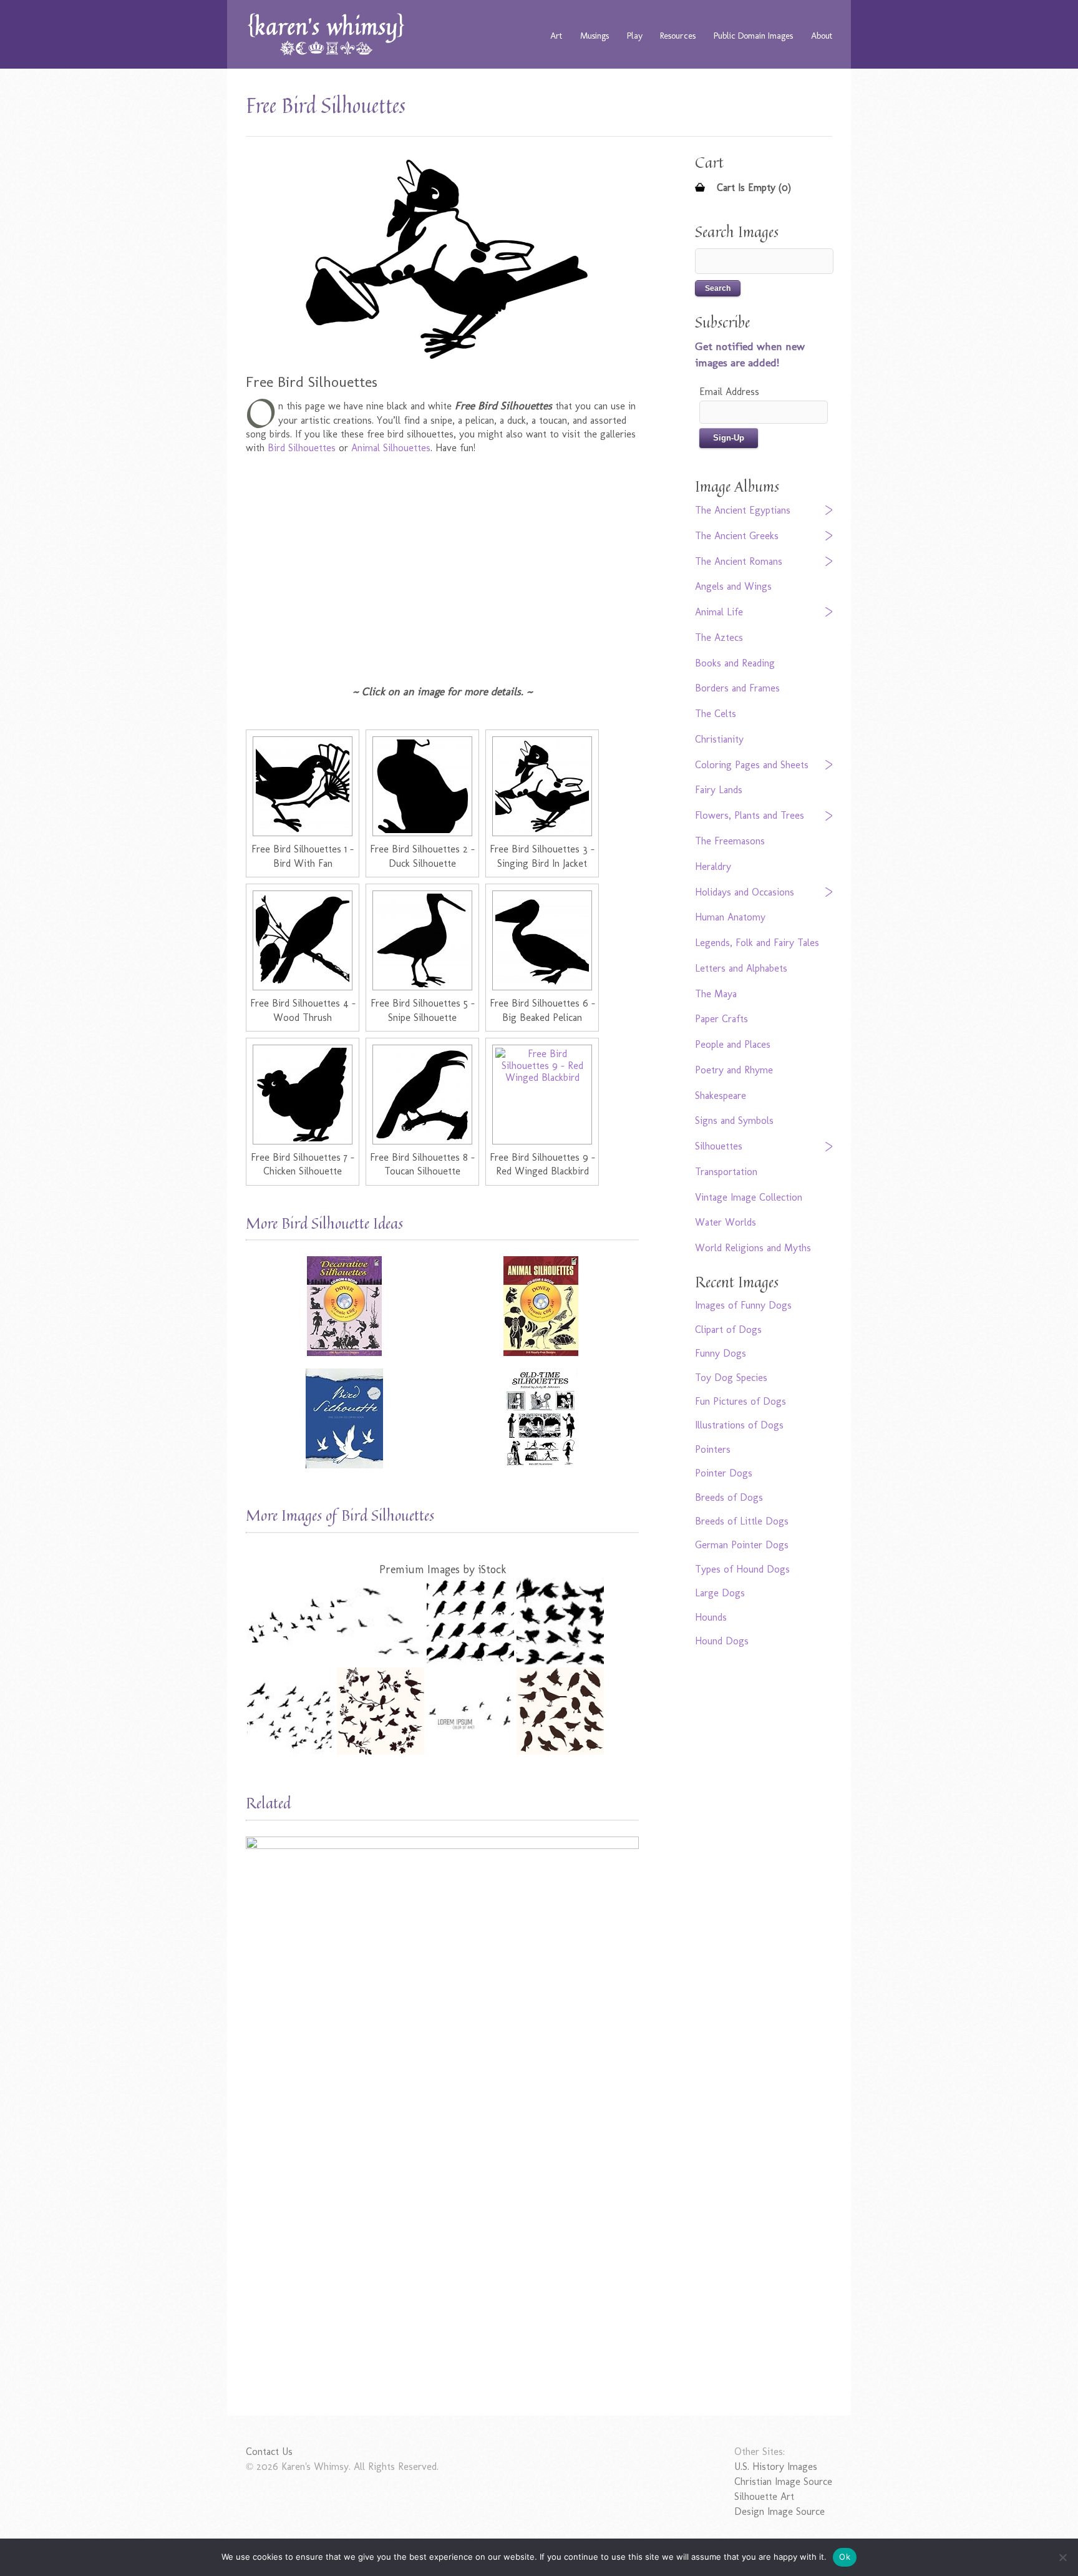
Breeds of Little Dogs (742, 1521)
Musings (595, 36)
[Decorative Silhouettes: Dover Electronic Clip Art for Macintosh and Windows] (344, 1306)
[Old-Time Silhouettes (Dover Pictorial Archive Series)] (541, 1418)
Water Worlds (726, 1222)
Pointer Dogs (724, 1473)
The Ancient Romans (739, 561)
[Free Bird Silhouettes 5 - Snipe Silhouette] (422, 940)
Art (556, 36)
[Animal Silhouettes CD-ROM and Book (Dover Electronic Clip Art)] (541, 1306)
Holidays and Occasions (745, 892)
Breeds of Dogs (729, 1497)
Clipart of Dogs (728, 1329)
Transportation (726, 1172)
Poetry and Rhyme (734, 1070)
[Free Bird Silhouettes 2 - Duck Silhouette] (422, 786)
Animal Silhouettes (391, 448)
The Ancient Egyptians (743, 510)
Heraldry (713, 866)
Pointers (713, 1449)
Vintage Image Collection (749, 1197)
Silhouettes (719, 1146)
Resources (678, 36)
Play (635, 36)
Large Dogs (720, 1593)
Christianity (719, 739)
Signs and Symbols (734, 1120)
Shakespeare (721, 1095)
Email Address (729, 392)
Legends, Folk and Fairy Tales (757, 943)
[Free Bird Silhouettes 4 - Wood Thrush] (303, 940)
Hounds (711, 1617)
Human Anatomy (730, 917)
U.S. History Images (776, 2466)
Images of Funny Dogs (743, 1305)
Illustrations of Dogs (739, 1425)
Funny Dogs (721, 1353)
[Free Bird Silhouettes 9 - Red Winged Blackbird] (542, 1095)
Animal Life (719, 612)
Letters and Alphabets (741, 968)
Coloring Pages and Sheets (752, 765)
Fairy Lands (719, 790)
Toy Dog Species (731, 1378)
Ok (845, 2557)
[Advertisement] (442, 569)
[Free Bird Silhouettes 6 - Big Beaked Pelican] (542, 940)
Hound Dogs (722, 1641)
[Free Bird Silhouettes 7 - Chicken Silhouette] (303, 1095)
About (822, 36)
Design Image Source (779, 2511)
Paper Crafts (721, 1019)
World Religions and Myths (753, 1248)
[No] (1062, 2557)
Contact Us (269, 2452)
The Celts (716, 714)
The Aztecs (719, 637)
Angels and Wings (733, 586)
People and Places (733, 1044)
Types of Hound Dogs (742, 1569)
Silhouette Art (764, 2496)
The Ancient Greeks (737, 536)
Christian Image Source (783, 2481)
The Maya (716, 994)
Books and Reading (735, 663)
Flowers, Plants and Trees (750, 815)
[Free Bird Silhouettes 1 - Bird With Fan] (303, 786)
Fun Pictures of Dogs (741, 1401)
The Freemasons (730, 841)
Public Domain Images (753, 36)
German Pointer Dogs (742, 1545)
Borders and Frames (737, 688)
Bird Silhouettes (302, 448)
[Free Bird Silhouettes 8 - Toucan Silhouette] (422, 1095)
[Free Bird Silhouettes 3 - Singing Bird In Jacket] (542, 786)
